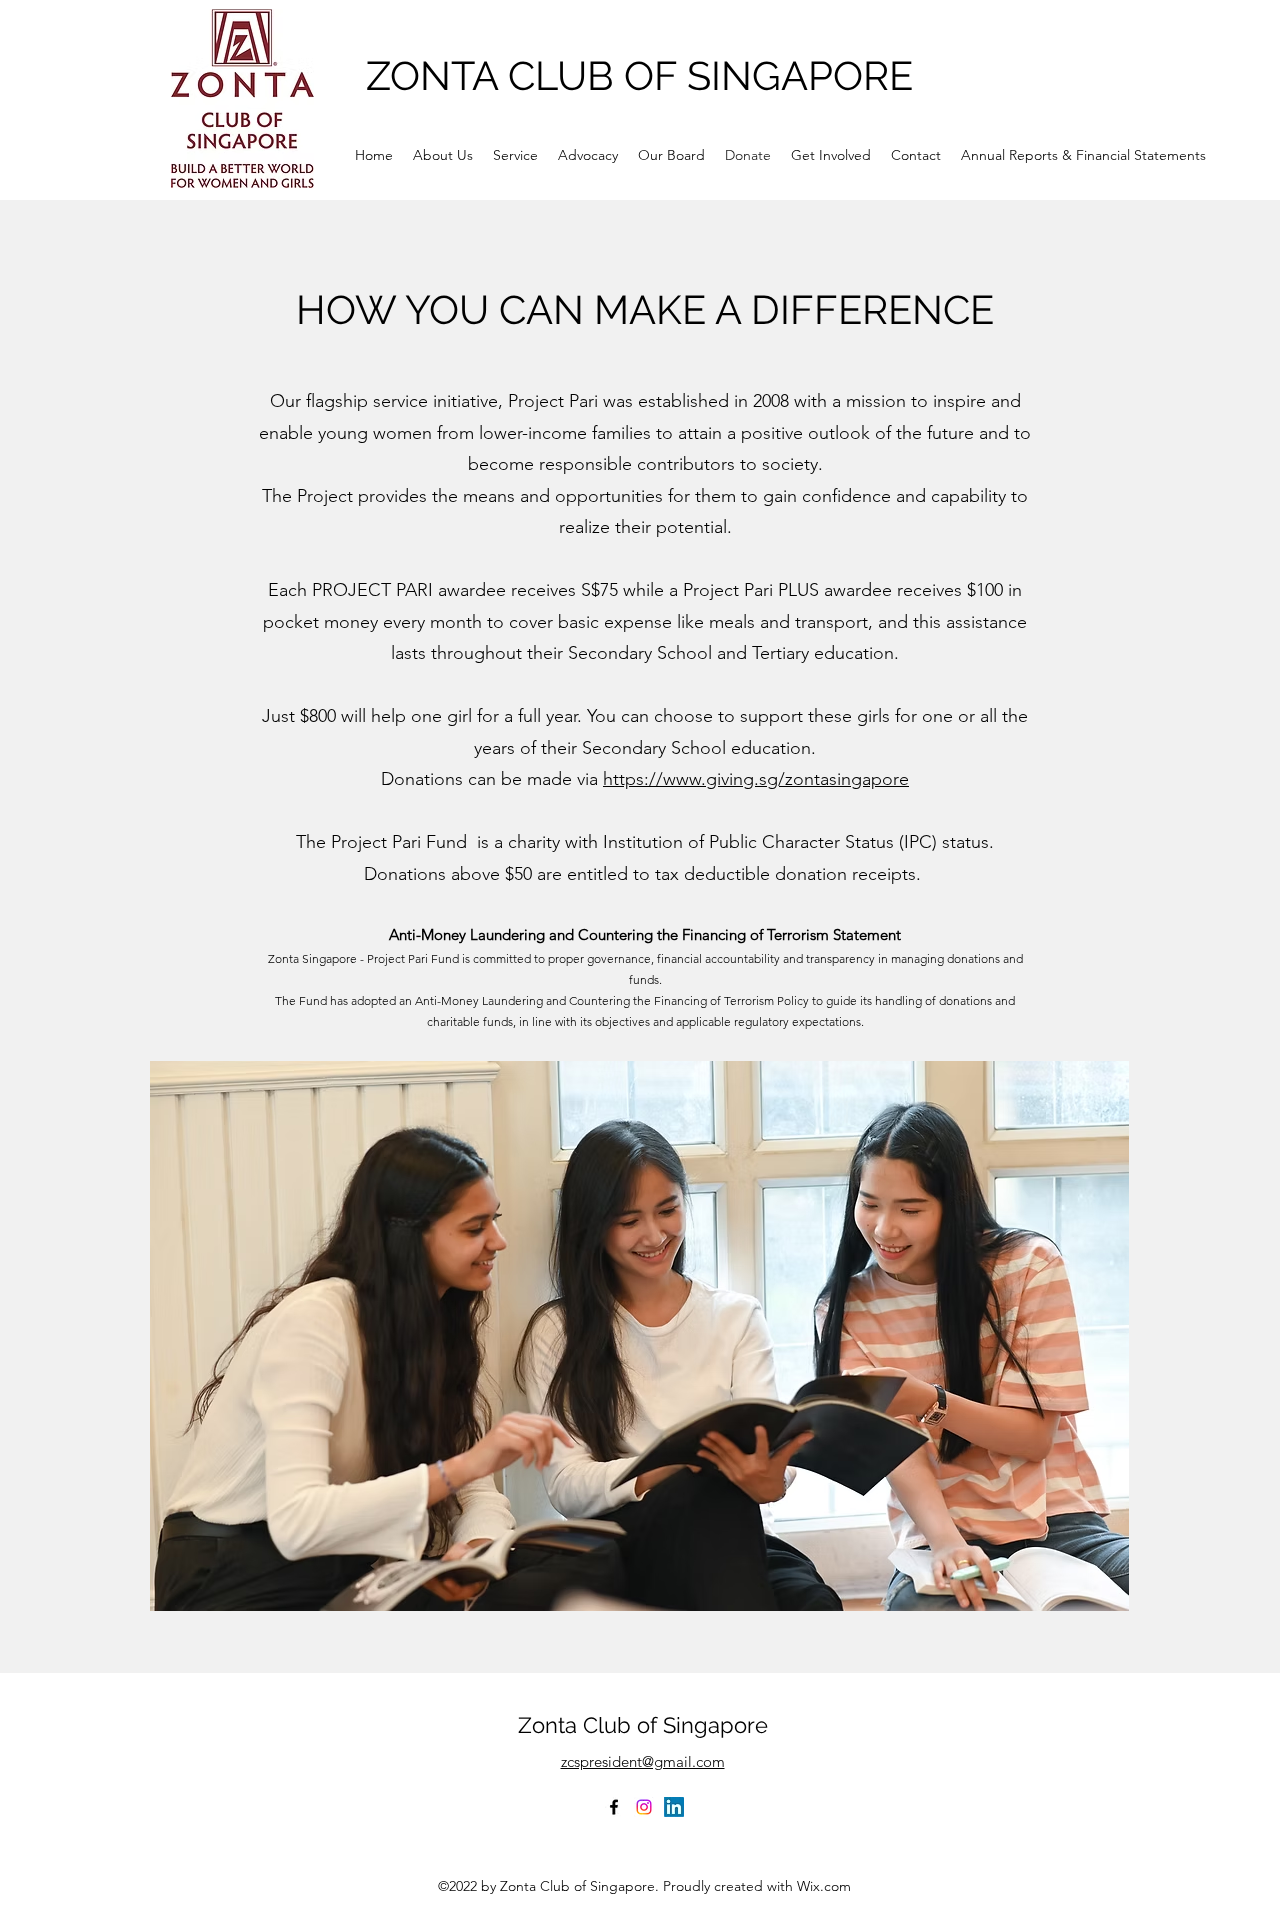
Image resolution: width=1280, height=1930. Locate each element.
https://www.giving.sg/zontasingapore (756, 779)
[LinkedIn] (674, 1807)
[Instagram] (644, 1807)
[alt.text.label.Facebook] (614, 1807)
